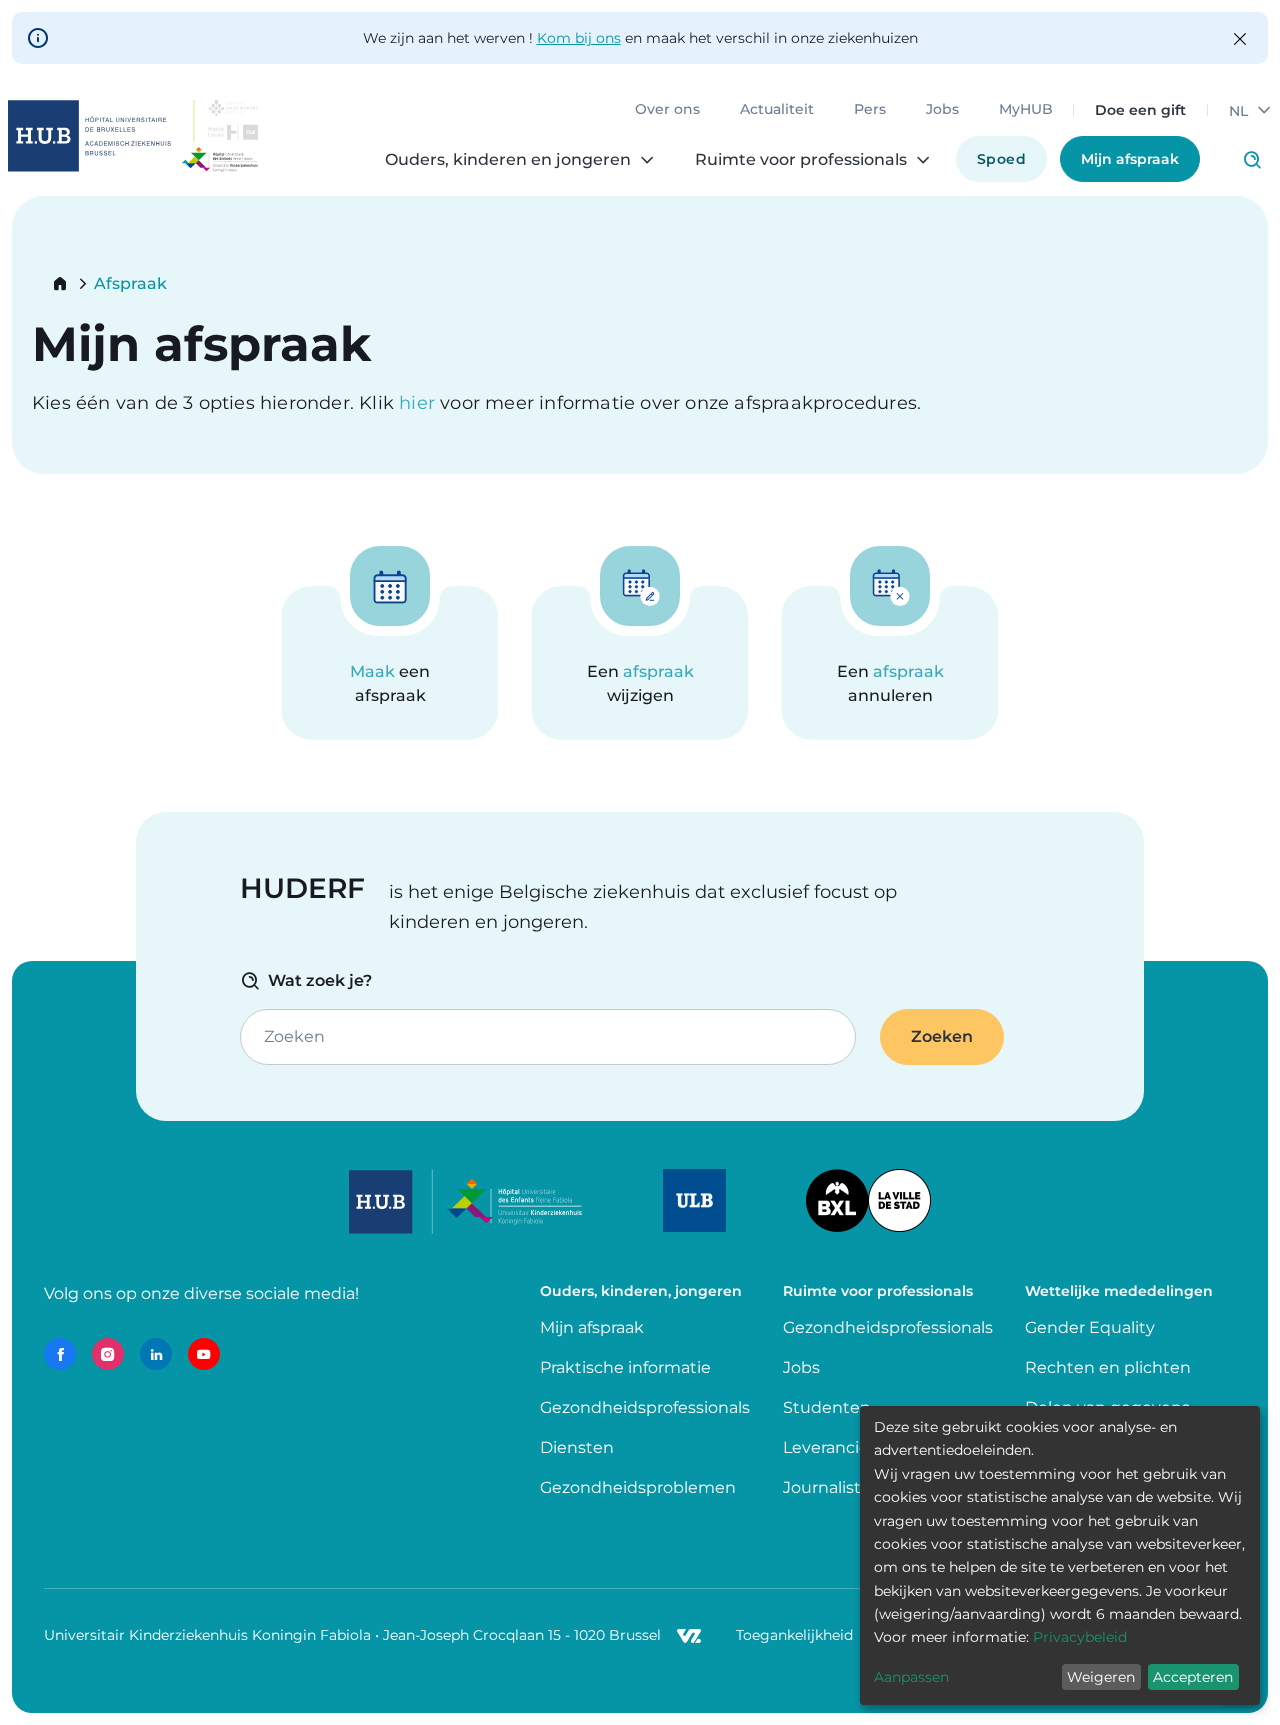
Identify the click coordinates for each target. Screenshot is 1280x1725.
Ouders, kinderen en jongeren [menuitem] (508, 160)
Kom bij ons (579, 38)
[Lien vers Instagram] (108, 1354)
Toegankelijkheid (794, 1635)
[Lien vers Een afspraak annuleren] (890, 663)
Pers (870, 110)
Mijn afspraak (1130, 159)
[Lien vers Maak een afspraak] (390, 663)
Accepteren (1193, 1677)
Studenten (827, 1407)
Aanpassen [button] (911, 1677)
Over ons (667, 110)
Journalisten (832, 1487)
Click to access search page (1252, 160)
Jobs (942, 110)
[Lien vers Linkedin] (156, 1354)
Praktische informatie (627, 1367)
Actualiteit (777, 110)
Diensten (577, 1447)
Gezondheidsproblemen (638, 1487)
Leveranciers (833, 1447)
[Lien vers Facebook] (60, 1354)
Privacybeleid (1080, 1637)
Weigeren (1101, 1677)
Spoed (1001, 159)
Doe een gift (1140, 110)
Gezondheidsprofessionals (645, 1407)
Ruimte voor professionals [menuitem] (801, 160)
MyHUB (1026, 110)
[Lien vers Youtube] (204, 1354)
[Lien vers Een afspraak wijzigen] (640, 663)
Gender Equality (1090, 1327)
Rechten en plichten (1108, 1367)
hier (419, 403)
